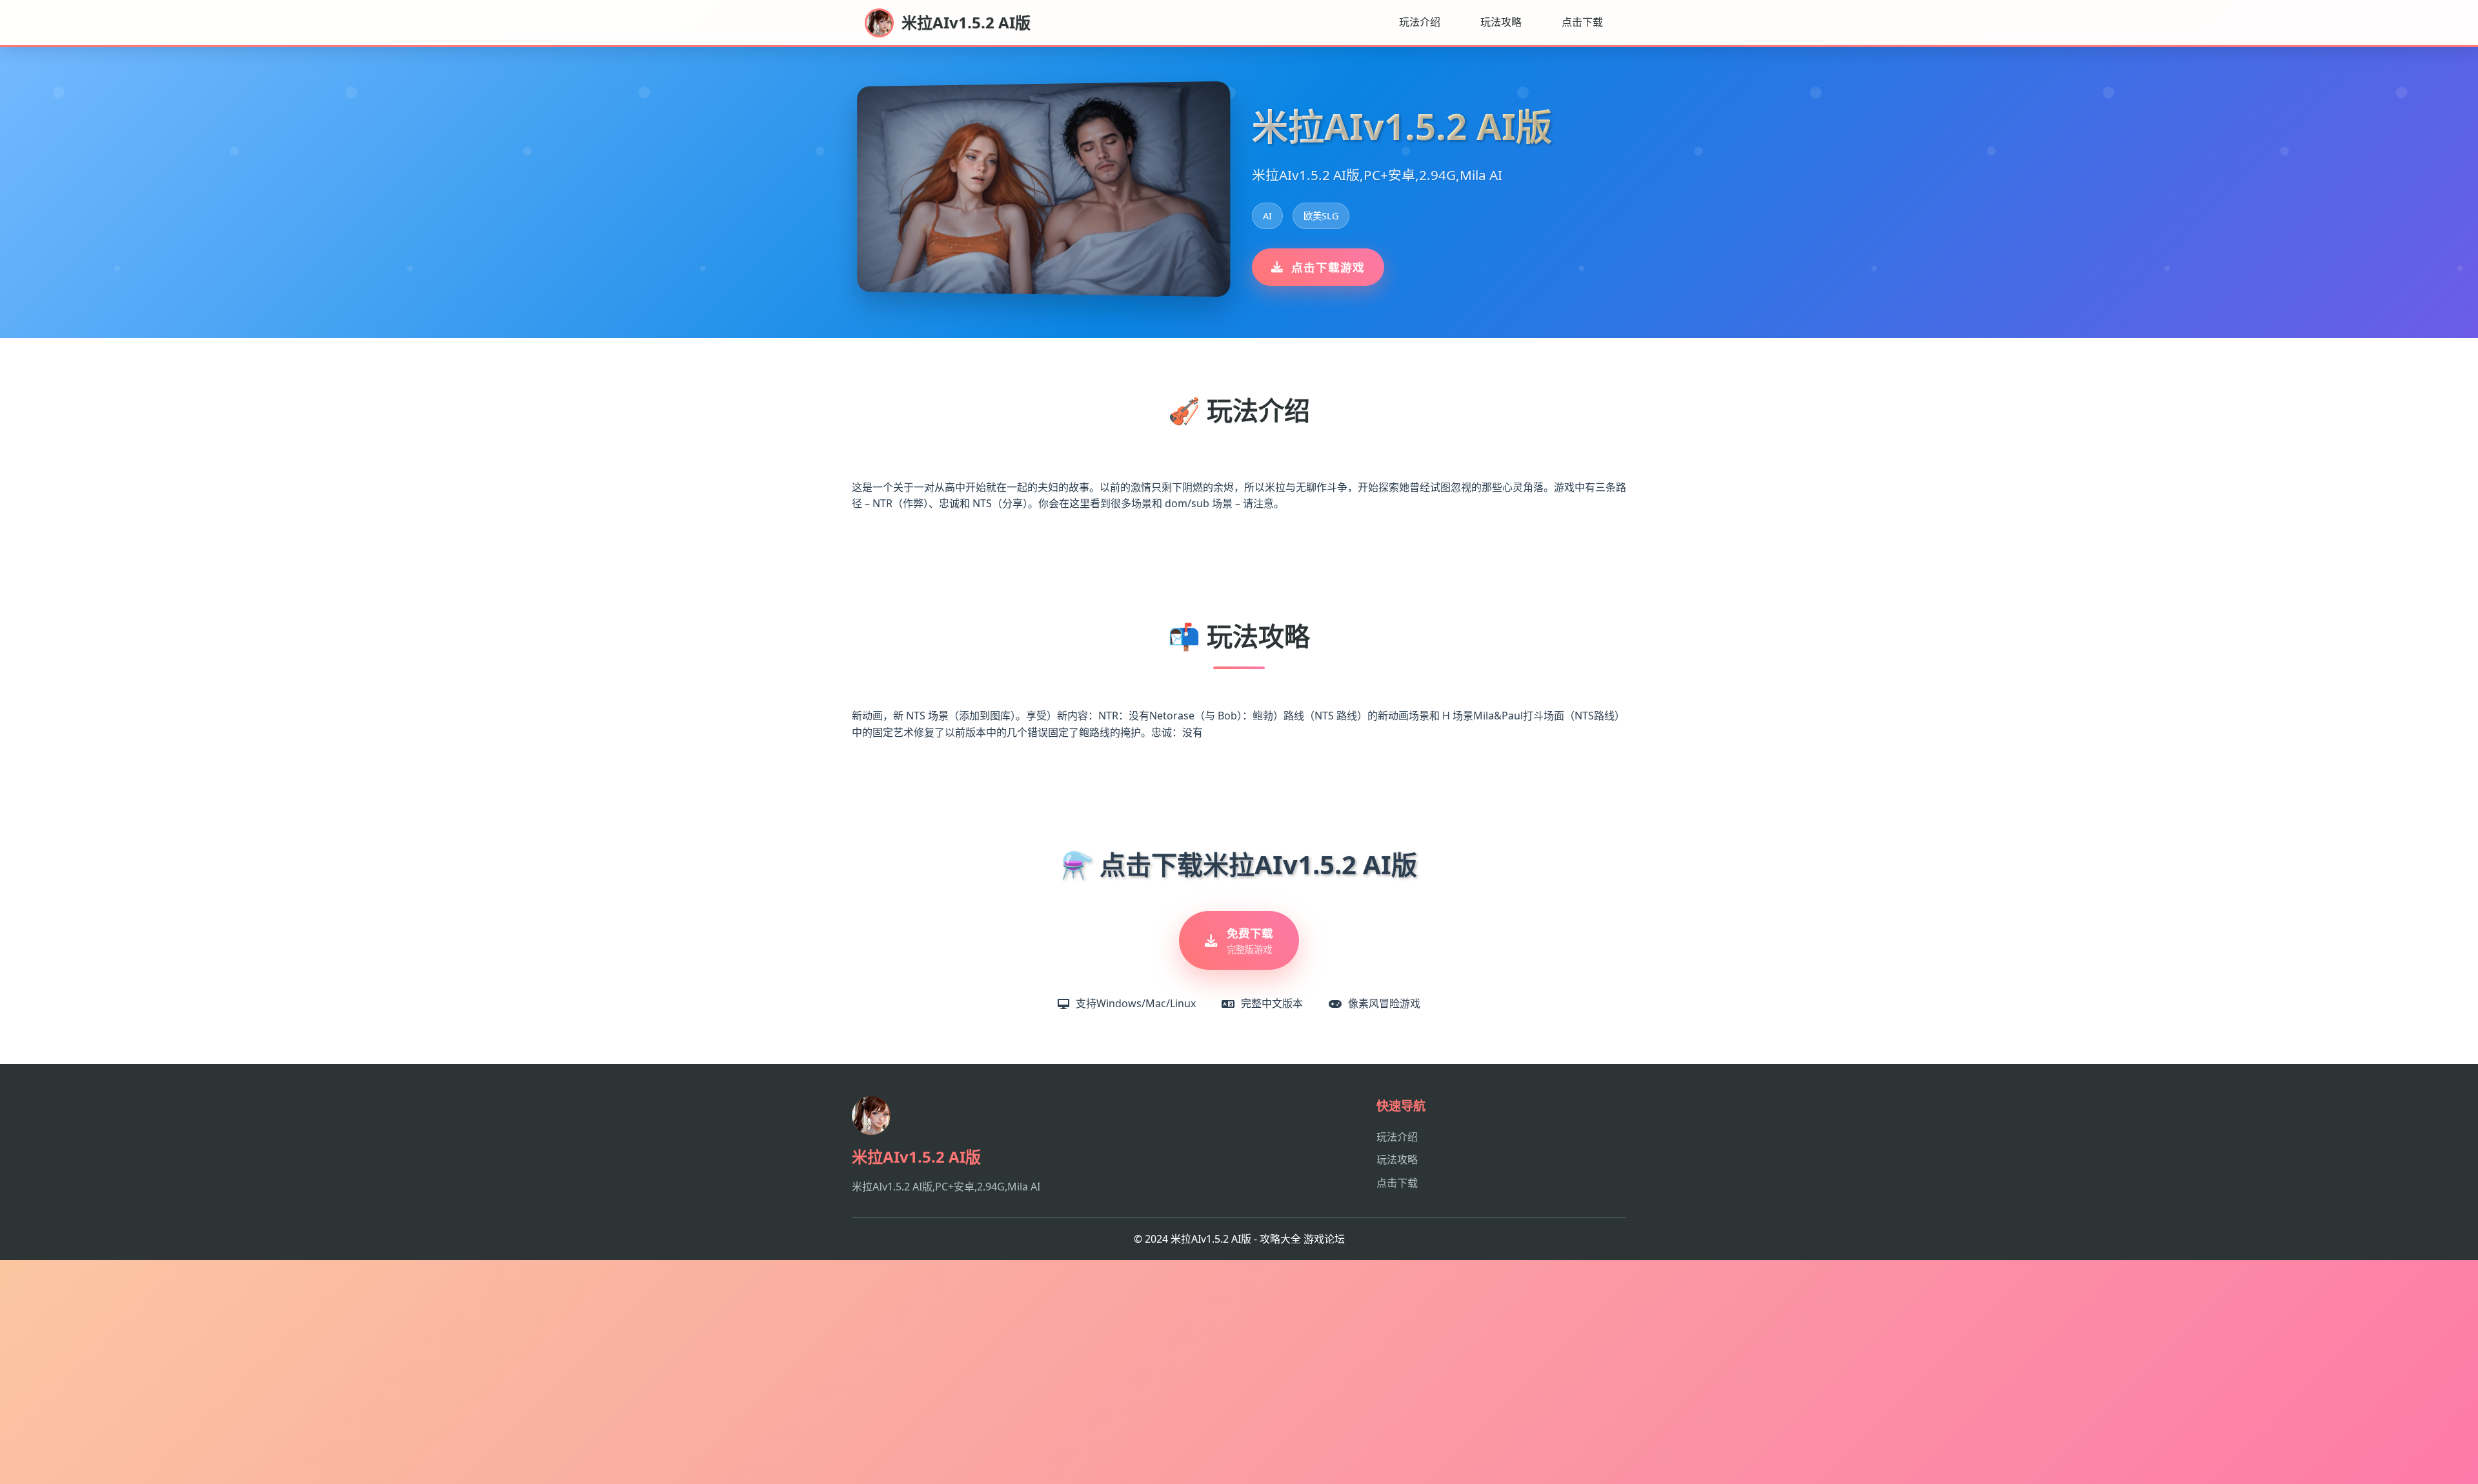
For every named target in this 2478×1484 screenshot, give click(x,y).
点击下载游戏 (1328, 267)
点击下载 (1582, 22)
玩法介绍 (1420, 22)
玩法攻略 (1501, 22)
